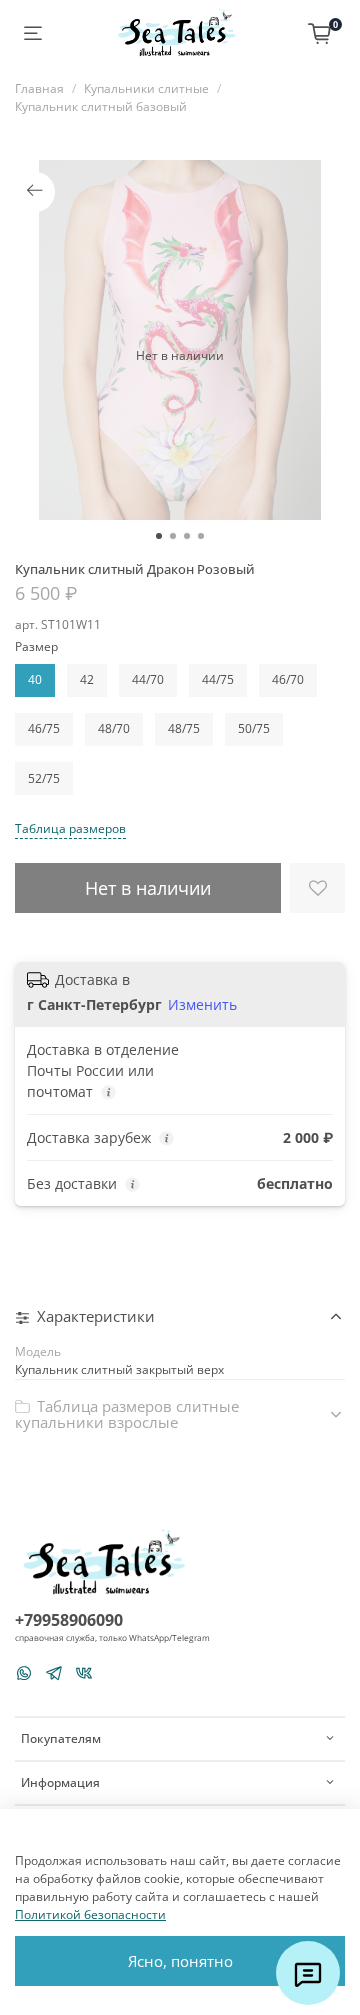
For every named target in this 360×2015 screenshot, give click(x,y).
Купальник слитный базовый (101, 106)
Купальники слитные (146, 88)
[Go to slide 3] (187, 536)
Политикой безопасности (90, 1914)
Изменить (202, 1005)
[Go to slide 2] (173, 536)
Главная (39, 88)
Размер (36, 647)
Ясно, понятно (180, 1961)
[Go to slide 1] (159, 536)
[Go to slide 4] (201, 536)
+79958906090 (69, 1620)
